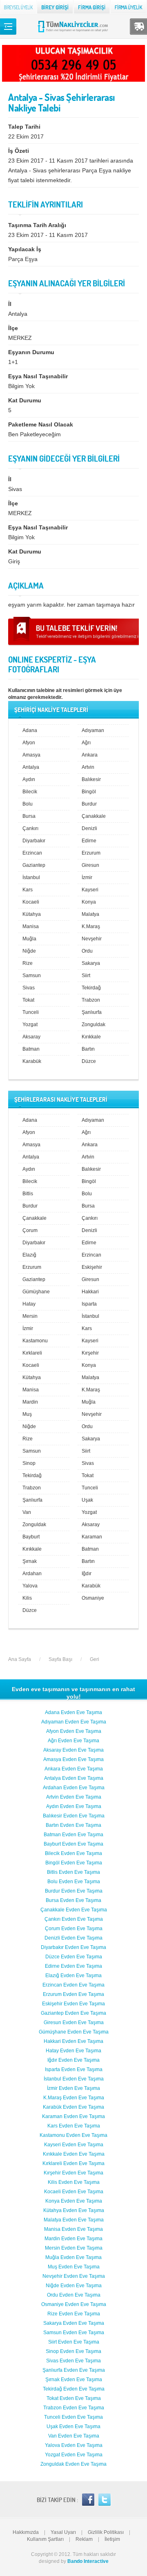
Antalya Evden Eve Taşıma (74, 1778)
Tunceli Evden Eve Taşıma (73, 2417)
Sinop (29, 1463)
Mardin (30, 1402)
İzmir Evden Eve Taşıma (73, 2088)
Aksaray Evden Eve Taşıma (73, 1750)
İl (10, 304)
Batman (31, 1049)
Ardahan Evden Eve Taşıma (74, 1788)
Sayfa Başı (60, 1659)
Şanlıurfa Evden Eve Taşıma (74, 2370)
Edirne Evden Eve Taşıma (73, 1966)
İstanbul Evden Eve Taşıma (74, 2079)
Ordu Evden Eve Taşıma (74, 2295)
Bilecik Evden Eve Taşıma (73, 1853)
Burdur (89, 804)
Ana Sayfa (20, 1659)
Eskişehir (92, 1267)
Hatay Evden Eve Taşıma (73, 2051)
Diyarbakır (34, 841)
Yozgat (30, 1025)
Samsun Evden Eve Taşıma (74, 2333)
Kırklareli (32, 1353)
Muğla (29, 939)
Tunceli (31, 1012)
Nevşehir (92, 939)
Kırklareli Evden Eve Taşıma (73, 2163)
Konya (89, 902)
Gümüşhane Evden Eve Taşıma (74, 2032)
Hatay (29, 1304)
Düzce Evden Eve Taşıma (74, 1957)
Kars (28, 890)
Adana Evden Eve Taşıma (73, 1712)
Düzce (89, 1061)
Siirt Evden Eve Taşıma (74, 2342)
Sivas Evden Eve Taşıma (73, 2361)
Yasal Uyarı (63, 2532)
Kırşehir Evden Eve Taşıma (73, 2173)
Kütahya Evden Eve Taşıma (74, 2210)
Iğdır (87, 1574)
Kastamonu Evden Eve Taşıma (73, 2135)
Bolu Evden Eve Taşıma (74, 1882)
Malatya (90, 914)
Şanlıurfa (92, 1012)
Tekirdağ (91, 988)
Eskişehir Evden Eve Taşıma (73, 2004)
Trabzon (91, 1000)
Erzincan (32, 853)
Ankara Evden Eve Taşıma (74, 1769)
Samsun (32, 975)
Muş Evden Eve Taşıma (74, 2267)
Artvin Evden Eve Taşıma (74, 1797)
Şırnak (30, 1561)
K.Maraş (91, 926)
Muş (27, 1414)
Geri (95, 1659)
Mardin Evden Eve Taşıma (73, 2239)
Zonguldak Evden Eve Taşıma (73, 2464)
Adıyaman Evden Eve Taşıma (74, 1722)
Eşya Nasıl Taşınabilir (38, 376)
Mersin (30, 1316)
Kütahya (32, 914)
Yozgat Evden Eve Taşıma (74, 2455)
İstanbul (31, 877)
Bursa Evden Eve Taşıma (73, 1900)
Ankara (90, 755)
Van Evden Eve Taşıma (74, 2436)
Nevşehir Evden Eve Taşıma (74, 2276)
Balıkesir (91, 779)
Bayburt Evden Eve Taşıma (73, 1844)
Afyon (29, 743)
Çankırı (30, 828)
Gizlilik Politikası (106, 2532)
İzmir (87, 877)
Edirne (89, 841)
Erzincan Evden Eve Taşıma (73, 1985)
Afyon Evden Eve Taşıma (74, 1731)
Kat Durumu (25, 400)
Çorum (30, 1230)
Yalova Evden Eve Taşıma (74, 2445)
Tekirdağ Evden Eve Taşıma (74, 2389)
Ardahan (32, 1574)
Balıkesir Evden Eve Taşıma (74, 1816)
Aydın (29, 779)
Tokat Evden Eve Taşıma (74, 2398)
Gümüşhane (36, 1292)
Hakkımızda (26, 2532)
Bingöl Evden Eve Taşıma (74, 1863)
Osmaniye (93, 1598)
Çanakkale (94, 816)
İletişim (112, 2539)
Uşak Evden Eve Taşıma (73, 2426)
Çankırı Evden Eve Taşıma (74, 1919)
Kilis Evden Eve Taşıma (74, 2182)
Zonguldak (94, 1025)
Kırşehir (90, 1353)
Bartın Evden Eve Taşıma (73, 1825)
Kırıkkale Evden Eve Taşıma (74, 2154)
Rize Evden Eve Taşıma (74, 2314)
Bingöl (89, 792)
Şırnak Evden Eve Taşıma (74, 2380)
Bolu (28, 804)
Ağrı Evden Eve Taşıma (73, 1741)
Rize (28, 963)
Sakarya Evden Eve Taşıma (74, 2323)
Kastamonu (35, 1341)
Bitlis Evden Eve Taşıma (73, 1872)
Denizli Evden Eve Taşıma (73, 1938)
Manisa (31, 926)
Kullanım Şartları (45, 2539)
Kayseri (90, 890)
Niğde (29, 951)
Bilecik (30, 792)
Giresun (90, 865)
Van (27, 1512)
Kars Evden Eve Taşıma (74, 2126)
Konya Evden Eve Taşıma (74, 2201)
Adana (30, 730)
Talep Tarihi (24, 127)
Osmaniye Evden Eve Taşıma (74, 2304)
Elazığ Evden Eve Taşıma (73, 1976)
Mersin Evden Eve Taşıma (74, 2248)
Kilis (27, 1598)
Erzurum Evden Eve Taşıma (73, 1994)
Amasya (31, 755)
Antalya (31, 767)
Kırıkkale (91, 1037)
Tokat (28, 1000)
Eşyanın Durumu (31, 352)
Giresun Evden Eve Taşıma (74, 2022)
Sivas (29, 988)
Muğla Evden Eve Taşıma (73, 2257)
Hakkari (90, 1292)
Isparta (89, 1304)
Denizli (89, 828)
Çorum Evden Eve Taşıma (74, 1929)
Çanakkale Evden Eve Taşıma (74, 1910)
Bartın (88, 1049)
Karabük (32, 1061)
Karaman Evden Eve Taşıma (73, 2116)
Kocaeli (31, 902)
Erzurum (91, 853)
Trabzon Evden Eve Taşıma (74, 2408)
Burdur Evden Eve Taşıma (74, 1891)
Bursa (29, 816)
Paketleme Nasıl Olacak (41, 424)
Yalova (30, 1586)
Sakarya (91, 963)
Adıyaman (93, 730)
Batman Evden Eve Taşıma (73, 1835)
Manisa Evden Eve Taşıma (73, 2229)
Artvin (88, 767)
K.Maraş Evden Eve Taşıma (74, 2098)
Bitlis (28, 1194)
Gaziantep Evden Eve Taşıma (73, 2013)
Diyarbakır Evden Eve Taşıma (73, 1947)
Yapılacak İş (25, 249)
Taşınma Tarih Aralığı (37, 225)
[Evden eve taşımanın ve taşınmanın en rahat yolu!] (74, 32)
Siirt (86, 975)
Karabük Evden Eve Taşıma (73, 2107)
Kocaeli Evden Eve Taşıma (74, 2192)
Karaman (92, 1537)
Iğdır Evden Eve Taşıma (73, 2060)
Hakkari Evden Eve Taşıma (73, 2041)
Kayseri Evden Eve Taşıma (74, 2145)
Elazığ (29, 1255)
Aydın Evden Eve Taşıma (74, 1806)
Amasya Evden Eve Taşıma (73, 1759)
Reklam (84, 2539)
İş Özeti (19, 151)
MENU (8, 27)
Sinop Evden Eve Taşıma (73, 2351)
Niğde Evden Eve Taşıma (74, 2286)
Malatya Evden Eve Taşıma (74, 2220)
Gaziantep (34, 865)
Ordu (87, 951)
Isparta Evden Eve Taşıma (74, 2069)
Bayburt (31, 1537)
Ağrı (86, 743)
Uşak (87, 1500)
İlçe (13, 328)
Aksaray (31, 1037)
